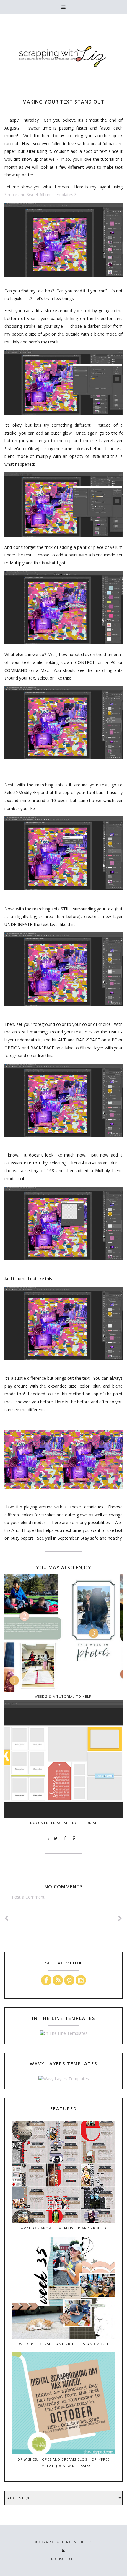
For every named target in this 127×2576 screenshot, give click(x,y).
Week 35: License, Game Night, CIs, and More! (64, 2344)
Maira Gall (63, 2559)
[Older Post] (120, 1918)
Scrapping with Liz (71, 2542)
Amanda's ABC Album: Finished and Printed (64, 2228)
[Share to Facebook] (65, 1838)
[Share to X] (56, 1838)
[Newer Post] (7, 1918)
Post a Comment (28, 1897)
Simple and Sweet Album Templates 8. (41, 194)
